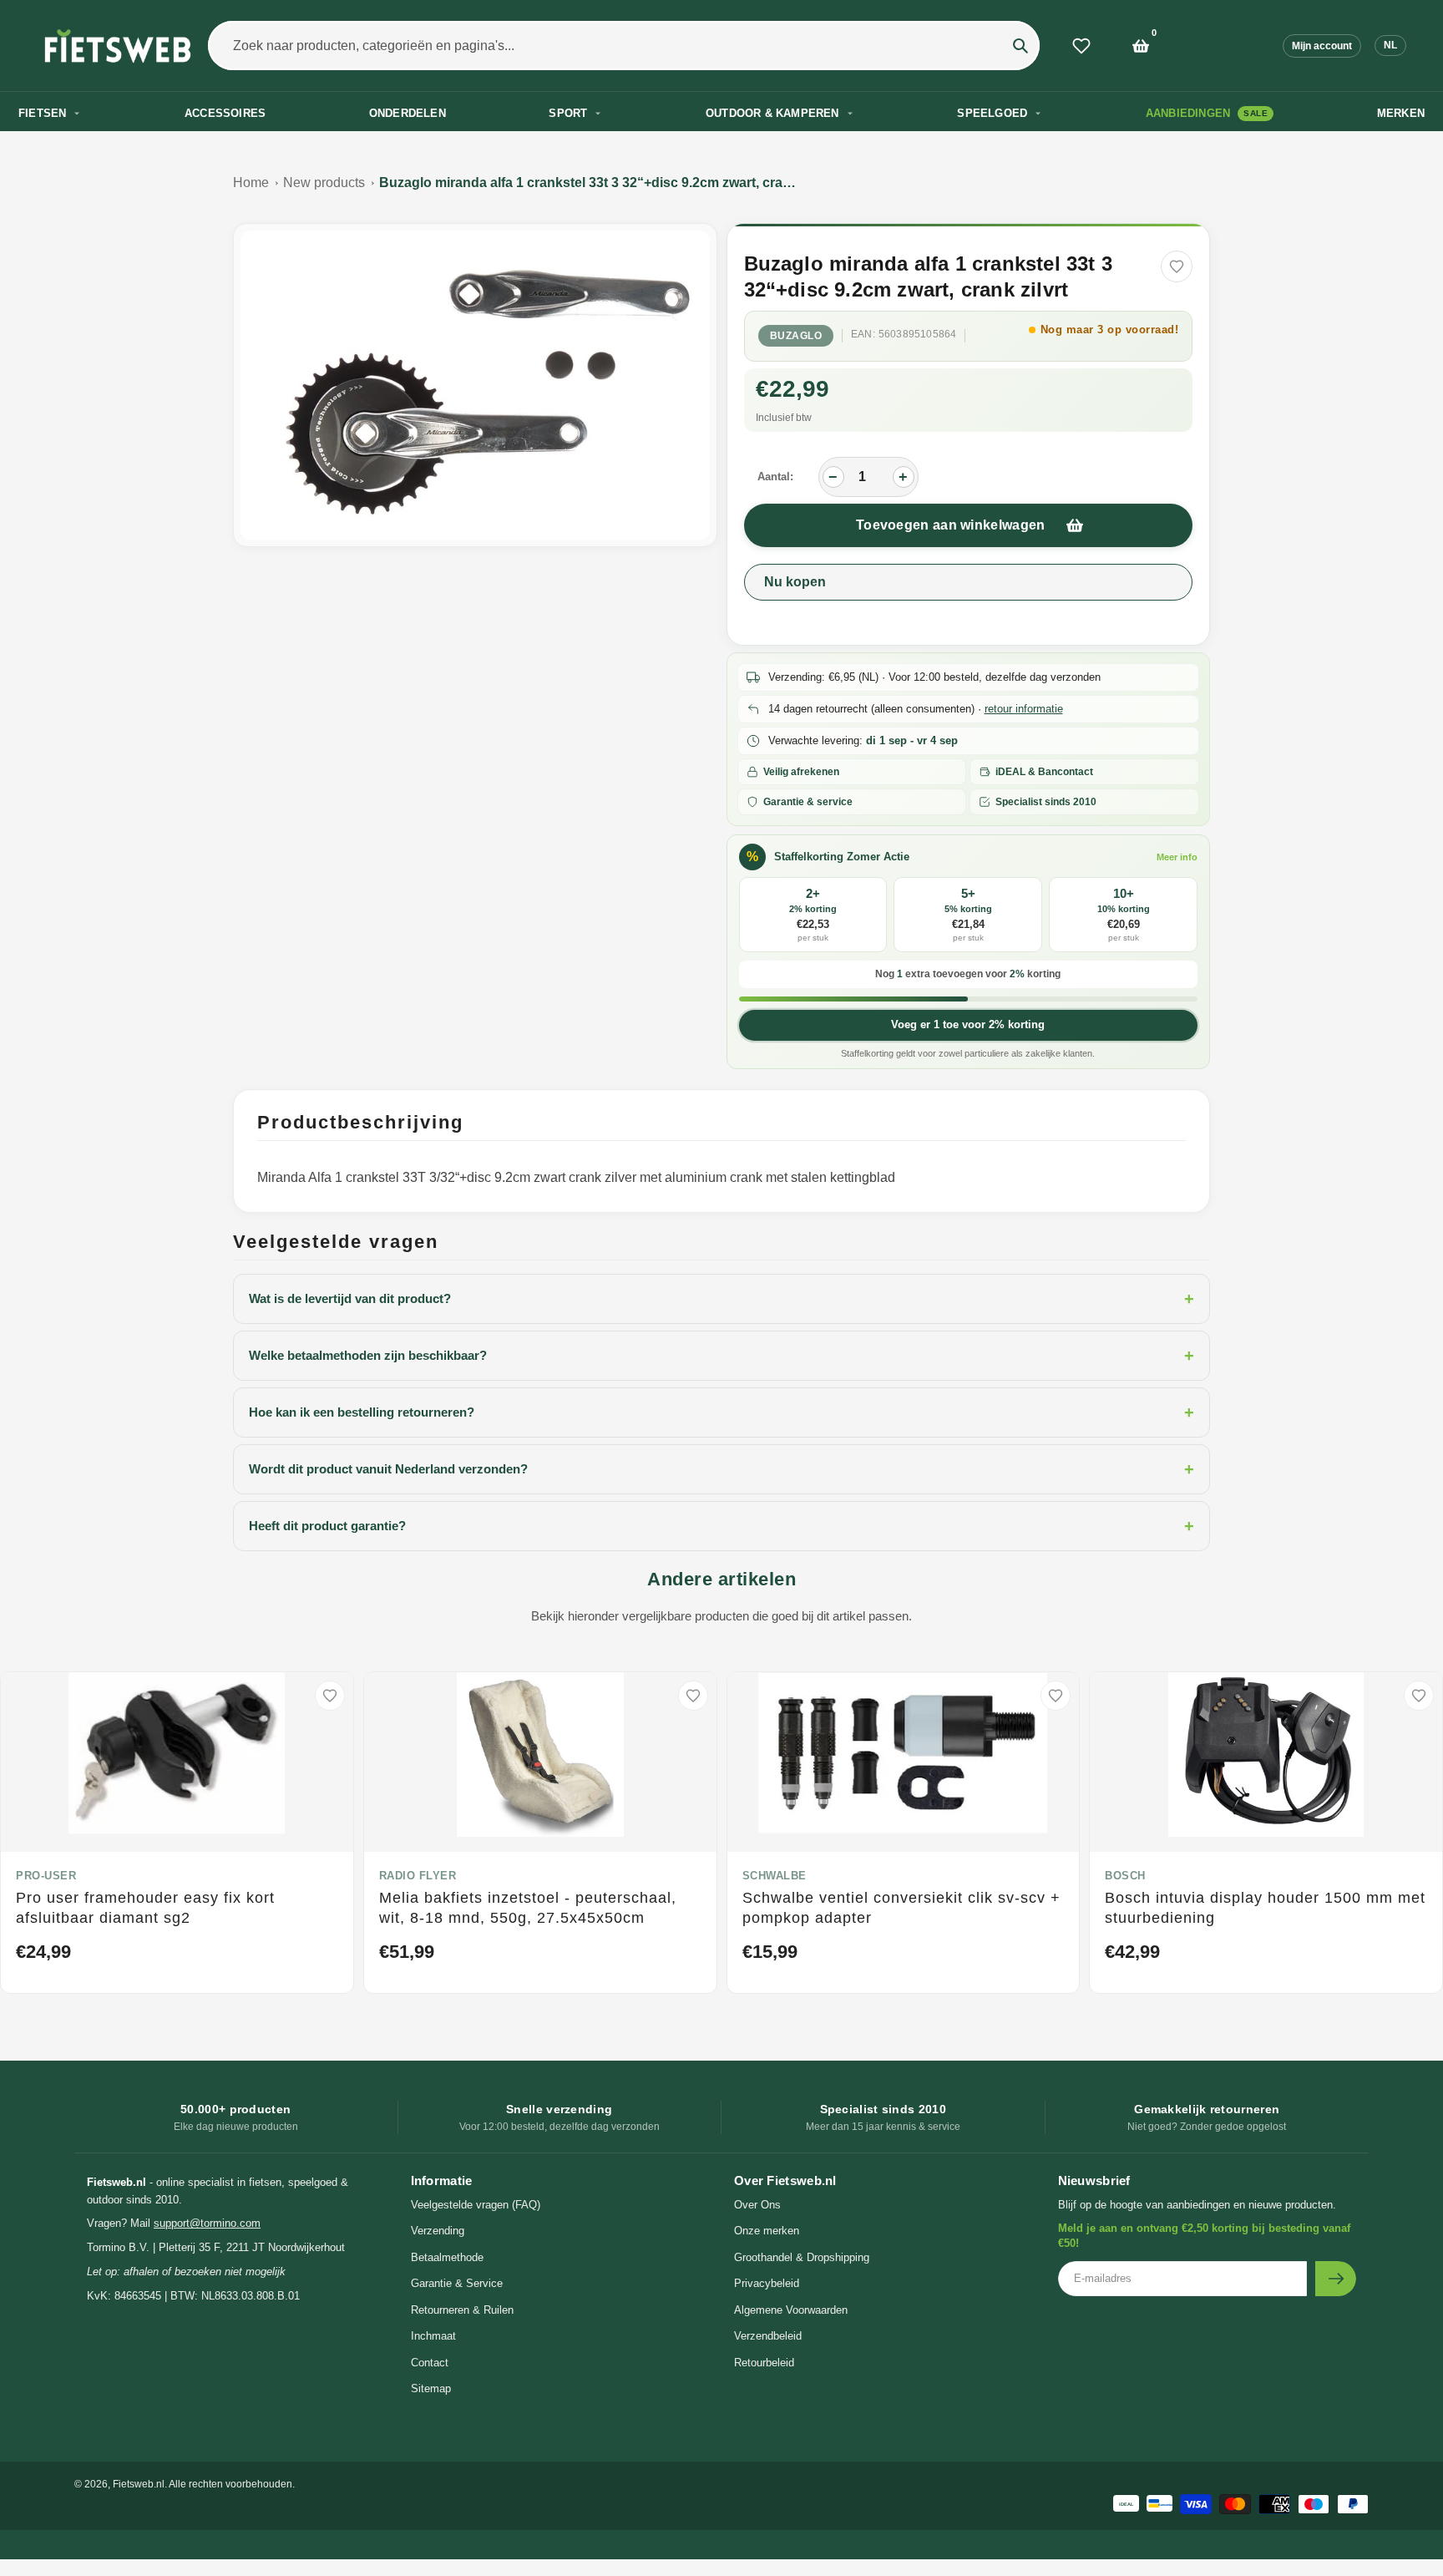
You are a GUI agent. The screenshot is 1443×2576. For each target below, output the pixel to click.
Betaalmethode (447, 2257)
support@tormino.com (207, 2223)
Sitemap (431, 2388)
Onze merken (767, 2231)
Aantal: (775, 477)
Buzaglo (796, 336)
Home (251, 183)
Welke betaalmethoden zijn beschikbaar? (721, 1356)
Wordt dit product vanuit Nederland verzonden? (721, 1469)
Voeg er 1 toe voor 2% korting (968, 1024)
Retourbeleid (764, 2363)
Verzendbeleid (768, 2336)
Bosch (1125, 1876)
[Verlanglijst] (1081, 46)
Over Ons (757, 2205)
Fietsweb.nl (139, 2484)
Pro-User (46, 1876)
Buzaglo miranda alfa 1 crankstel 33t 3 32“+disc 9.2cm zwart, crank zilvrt (588, 183)
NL (1390, 45)
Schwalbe (775, 1876)
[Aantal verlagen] (833, 477)
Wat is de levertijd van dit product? (721, 1299)
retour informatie (1024, 709)
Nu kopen (795, 582)
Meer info (1177, 857)
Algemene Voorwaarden (791, 2310)
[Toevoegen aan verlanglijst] (1177, 266)
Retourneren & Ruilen (462, 2310)
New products (324, 183)
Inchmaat (433, 2336)
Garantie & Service (457, 2283)
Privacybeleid (767, 2283)
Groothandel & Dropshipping (802, 2257)
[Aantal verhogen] (904, 477)
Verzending (438, 2231)
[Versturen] (1336, 2279)
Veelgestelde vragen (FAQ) (476, 2205)
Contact (430, 2363)
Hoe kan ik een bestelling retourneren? (721, 1412)
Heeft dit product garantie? (721, 1526)
